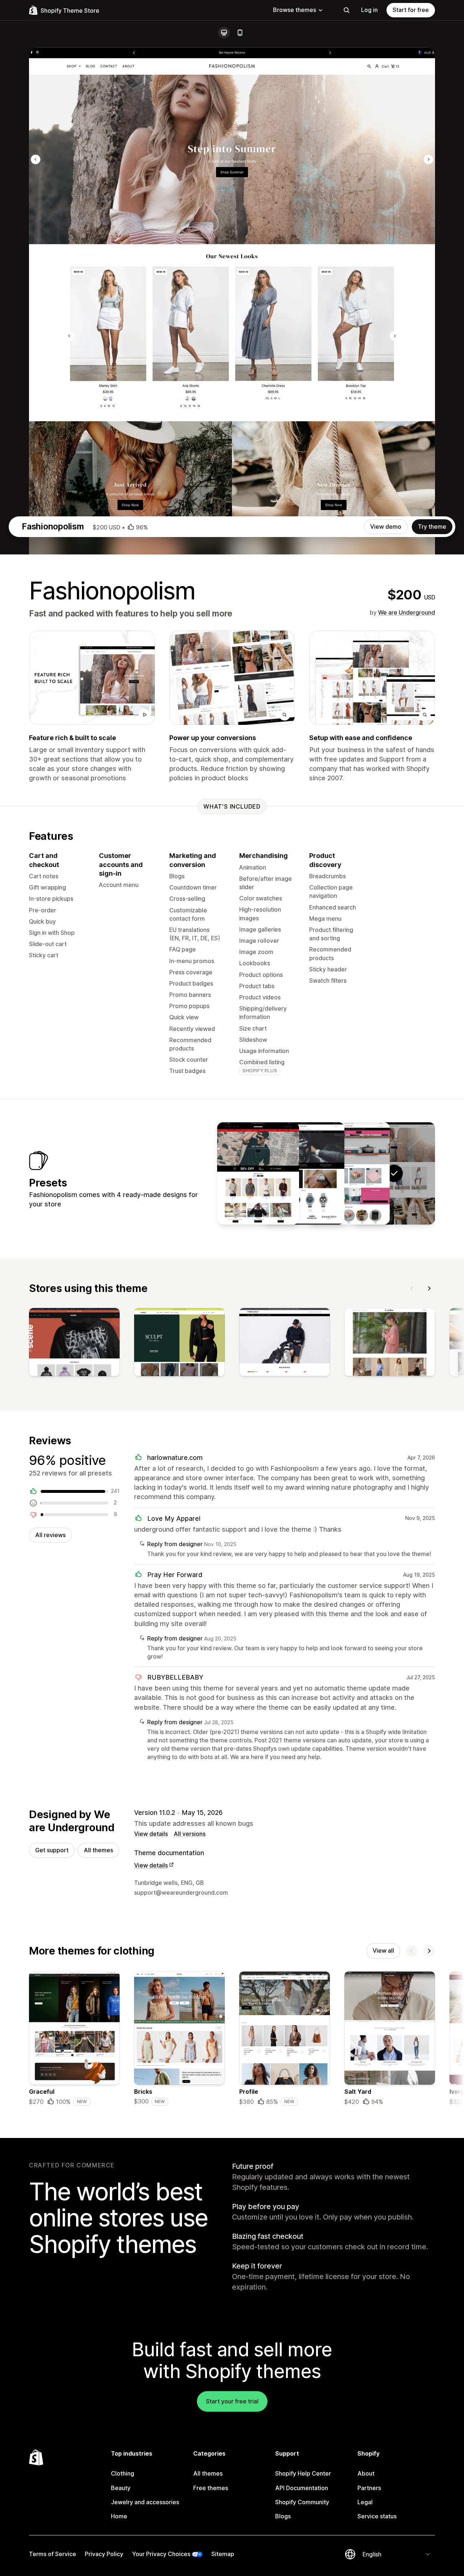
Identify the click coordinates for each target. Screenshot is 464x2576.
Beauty (121, 2488)
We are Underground (407, 612)
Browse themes (295, 10)
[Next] (429, 1288)
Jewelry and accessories (145, 2502)
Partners (369, 2488)
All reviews (50, 1535)
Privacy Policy (104, 2554)
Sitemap (223, 2554)
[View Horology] (303, 1173)
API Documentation (302, 2488)
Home (119, 2516)
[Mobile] (240, 33)
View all (383, 1950)
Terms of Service (53, 2554)
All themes (98, 1850)
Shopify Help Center (303, 2473)
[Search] (347, 10)
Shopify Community (302, 2502)
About (366, 2473)
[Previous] (412, 1288)
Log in (369, 10)
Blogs (283, 2516)
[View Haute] (258, 1173)
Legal (365, 2502)
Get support (52, 1850)
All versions (190, 1834)
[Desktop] (224, 33)
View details (151, 1834)
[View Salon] (349, 1173)
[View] (74, 1343)
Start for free (411, 10)
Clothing (123, 2473)
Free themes (211, 2488)
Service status (377, 2516)
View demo (386, 527)
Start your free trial (232, 2401)
